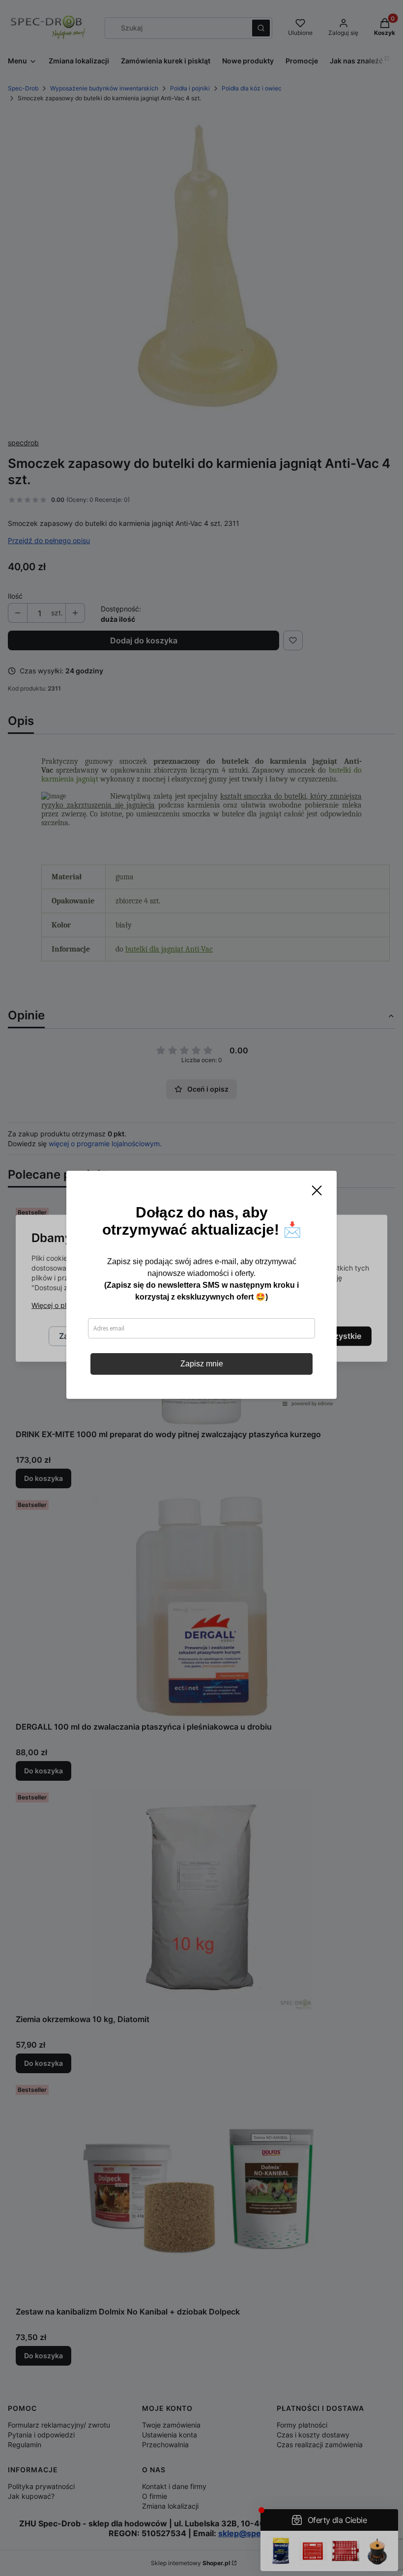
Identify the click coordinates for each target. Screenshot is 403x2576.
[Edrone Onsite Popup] (201, 1288)
